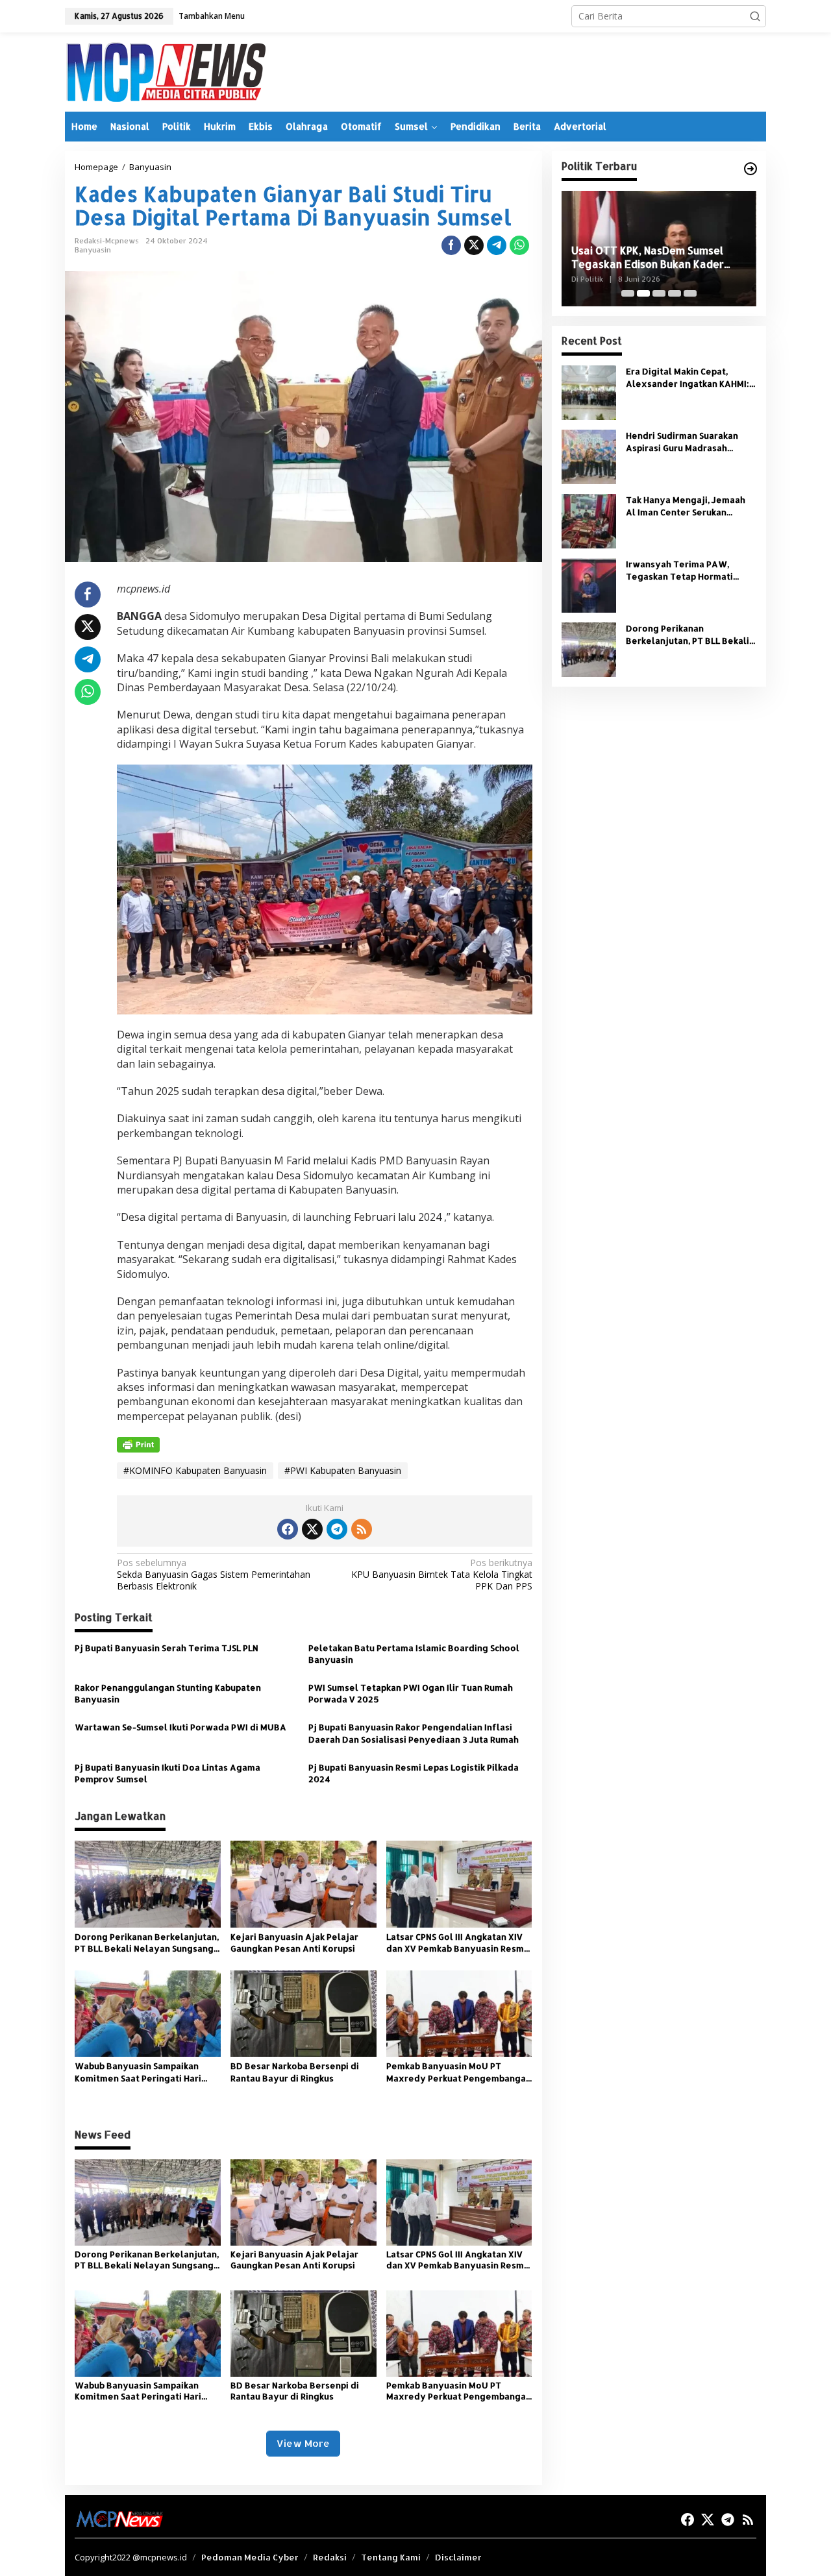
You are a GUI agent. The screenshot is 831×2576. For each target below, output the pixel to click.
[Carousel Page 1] (628, 293)
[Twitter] (312, 1529)
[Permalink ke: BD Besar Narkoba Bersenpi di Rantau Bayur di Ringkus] (304, 2013)
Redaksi (330, 2557)
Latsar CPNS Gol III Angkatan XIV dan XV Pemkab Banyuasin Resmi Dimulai (456, 1943)
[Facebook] (288, 1529)
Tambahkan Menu (212, 16)
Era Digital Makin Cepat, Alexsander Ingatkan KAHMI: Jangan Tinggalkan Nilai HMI (688, 377)
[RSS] (362, 1529)
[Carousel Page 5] (690, 293)
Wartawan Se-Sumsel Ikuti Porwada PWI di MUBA (180, 1727)
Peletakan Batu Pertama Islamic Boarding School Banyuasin (414, 1654)
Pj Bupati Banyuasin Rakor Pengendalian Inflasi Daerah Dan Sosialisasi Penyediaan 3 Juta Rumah (414, 1733)
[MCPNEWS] (165, 71)
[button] (755, 16)
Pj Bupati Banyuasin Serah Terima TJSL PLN (167, 1648)
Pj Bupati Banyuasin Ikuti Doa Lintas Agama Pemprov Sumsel (167, 1773)
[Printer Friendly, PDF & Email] (138, 1444)
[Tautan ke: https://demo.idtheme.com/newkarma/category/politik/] (750, 169)
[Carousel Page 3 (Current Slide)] (659, 293)
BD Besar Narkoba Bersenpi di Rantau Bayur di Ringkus (295, 2072)
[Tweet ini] (474, 245)
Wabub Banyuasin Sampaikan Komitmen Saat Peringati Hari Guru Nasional (138, 2072)
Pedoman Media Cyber (250, 2557)
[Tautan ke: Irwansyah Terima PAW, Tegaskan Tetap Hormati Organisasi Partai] (589, 584)
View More (303, 2443)
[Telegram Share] (497, 245)
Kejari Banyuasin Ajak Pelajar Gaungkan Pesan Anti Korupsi (294, 1943)
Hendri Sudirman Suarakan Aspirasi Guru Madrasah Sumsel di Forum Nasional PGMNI (682, 442)
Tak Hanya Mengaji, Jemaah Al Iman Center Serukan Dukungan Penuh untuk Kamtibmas (686, 506)
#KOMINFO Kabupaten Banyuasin (195, 1470)
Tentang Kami (391, 2557)
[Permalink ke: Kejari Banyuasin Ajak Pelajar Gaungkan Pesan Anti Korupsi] (304, 1883)
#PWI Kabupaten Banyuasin (343, 1470)
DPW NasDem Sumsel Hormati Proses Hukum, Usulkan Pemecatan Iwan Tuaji (659, 258)
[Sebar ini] (451, 245)
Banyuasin (93, 250)
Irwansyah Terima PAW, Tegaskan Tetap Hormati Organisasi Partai (679, 570)
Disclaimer (458, 2557)
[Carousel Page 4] (675, 293)
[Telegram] (337, 1529)
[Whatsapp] (519, 245)
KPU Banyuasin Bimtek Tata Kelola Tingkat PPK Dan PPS (441, 1575)
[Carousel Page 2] (643, 293)
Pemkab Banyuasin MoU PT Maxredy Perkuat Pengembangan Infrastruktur (459, 2072)
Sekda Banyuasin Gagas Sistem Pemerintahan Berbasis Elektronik (214, 1575)
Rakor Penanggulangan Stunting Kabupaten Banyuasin (168, 1693)
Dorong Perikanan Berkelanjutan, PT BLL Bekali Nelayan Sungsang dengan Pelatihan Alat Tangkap (147, 1943)
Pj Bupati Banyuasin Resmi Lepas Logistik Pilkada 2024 (414, 1773)
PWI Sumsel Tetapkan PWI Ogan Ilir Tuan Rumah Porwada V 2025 (411, 1693)
